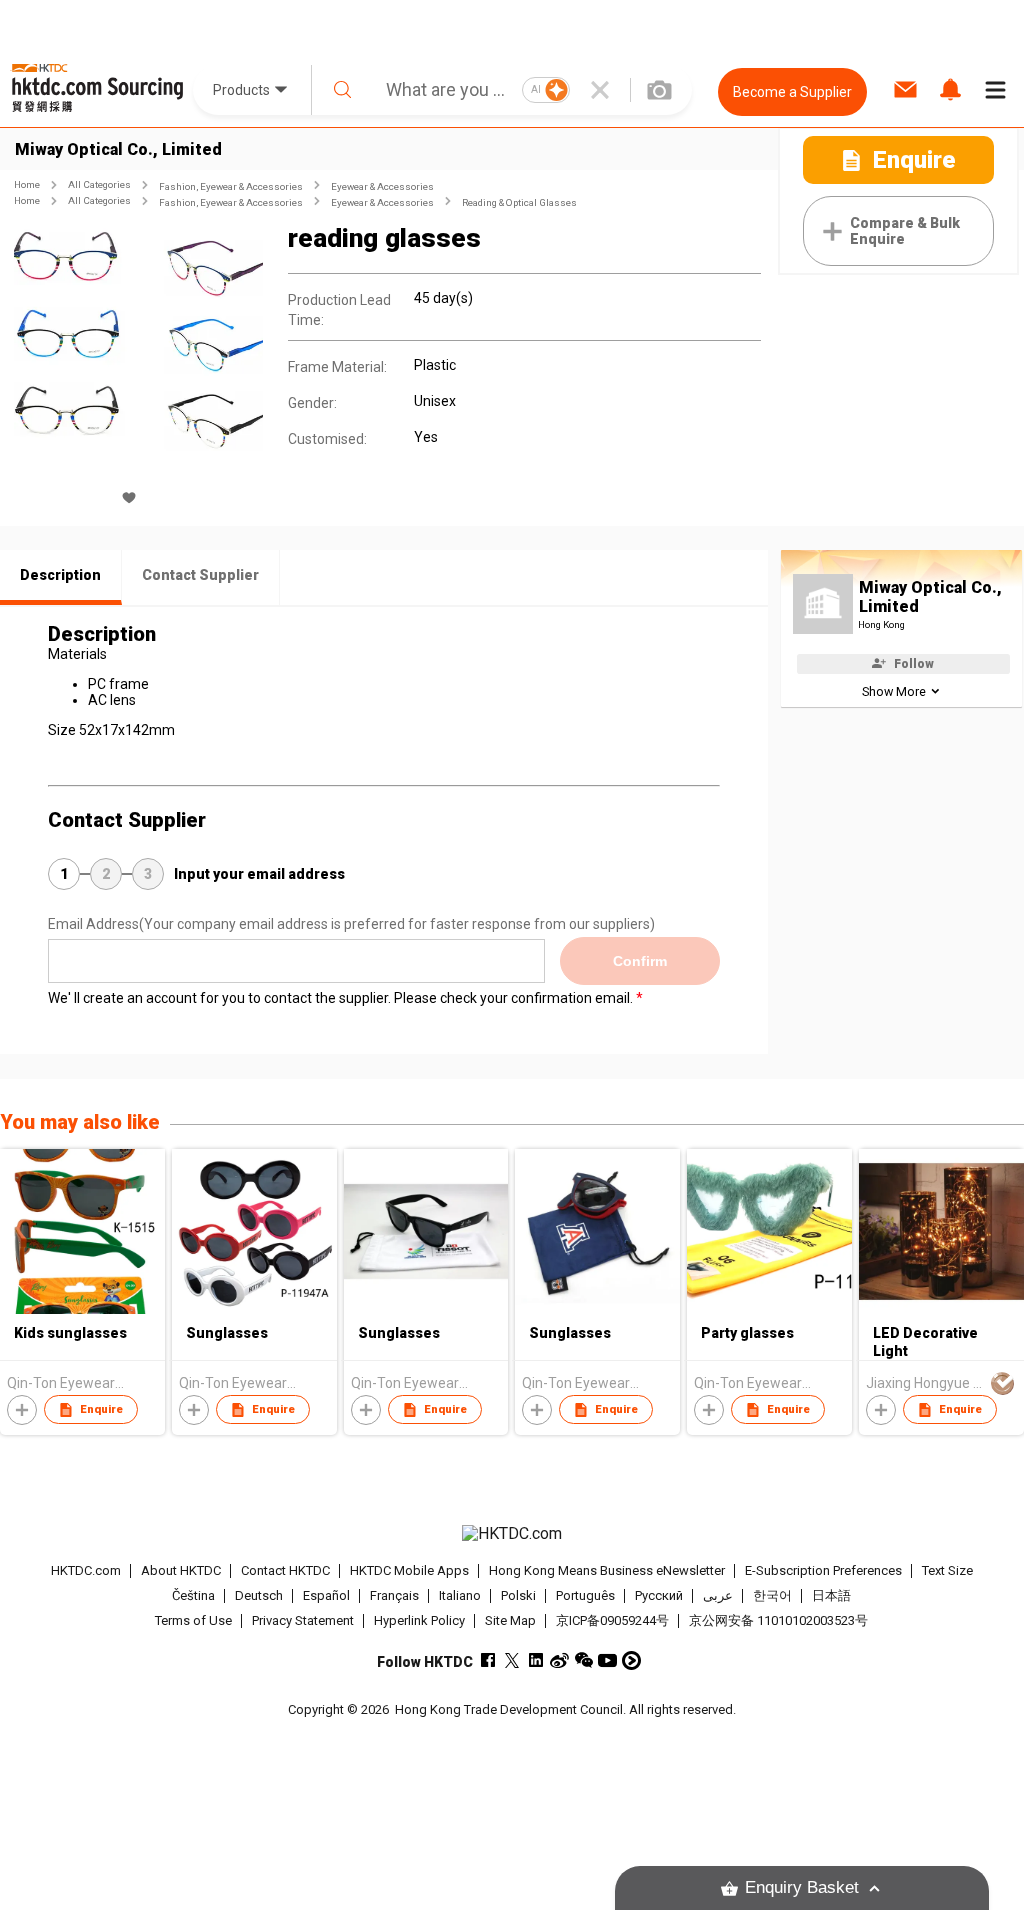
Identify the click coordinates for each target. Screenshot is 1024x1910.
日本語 (831, 1595)
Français (394, 1595)
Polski (518, 1595)
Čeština (193, 1595)
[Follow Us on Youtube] (607, 1660)
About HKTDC (181, 1570)
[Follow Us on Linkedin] (535, 1660)
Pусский (659, 1595)
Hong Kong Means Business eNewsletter (607, 1570)
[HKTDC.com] (512, 1534)
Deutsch (259, 1595)
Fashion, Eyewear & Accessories (231, 186)
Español (326, 1595)
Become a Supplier (792, 92)
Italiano (460, 1595)
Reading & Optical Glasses (519, 202)
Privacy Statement (303, 1620)
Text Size (947, 1570)
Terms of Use (193, 1620)
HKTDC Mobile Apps (409, 1570)
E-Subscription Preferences (823, 1570)
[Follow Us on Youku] (631, 1660)
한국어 (772, 1595)
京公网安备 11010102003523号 (778, 1620)
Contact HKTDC (285, 1570)
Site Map (510, 1620)
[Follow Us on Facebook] (487, 1660)
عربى (718, 1595)
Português (585, 1595)
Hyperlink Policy (419, 1620)
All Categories (99, 184)
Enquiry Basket (802, 1887)
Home (27, 184)
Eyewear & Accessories (382, 186)
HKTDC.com (86, 1570)
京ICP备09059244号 (612, 1620)
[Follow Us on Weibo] (559, 1660)
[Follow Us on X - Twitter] (511, 1660)
